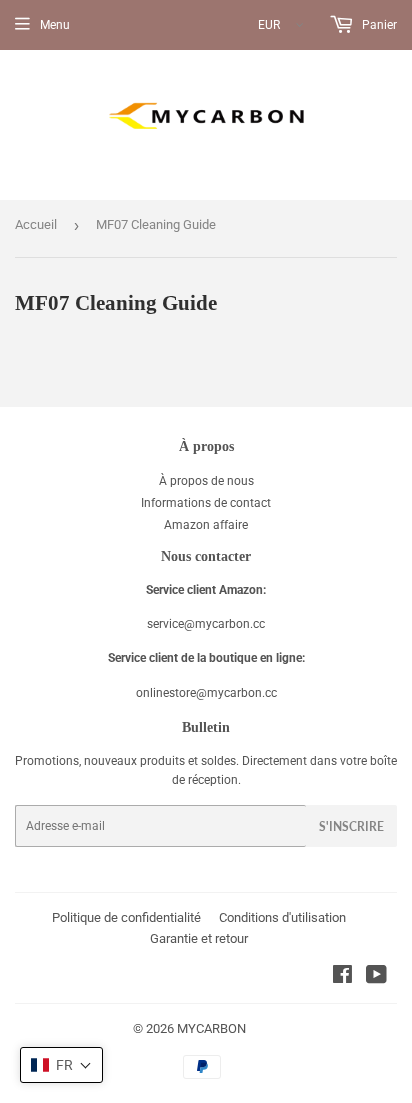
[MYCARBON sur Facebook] (342, 978)
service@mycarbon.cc (206, 624)
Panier (378, 25)
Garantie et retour (199, 938)
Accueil (36, 224)
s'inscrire (351, 826)
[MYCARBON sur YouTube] (376, 978)
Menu (55, 25)
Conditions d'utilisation (282, 917)
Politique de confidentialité (126, 917)
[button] (61, 1065)
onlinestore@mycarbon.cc (206, 693)
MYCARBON (211, 1028)
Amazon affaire (206, 525)
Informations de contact (206, 503)
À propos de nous (206, 481)
